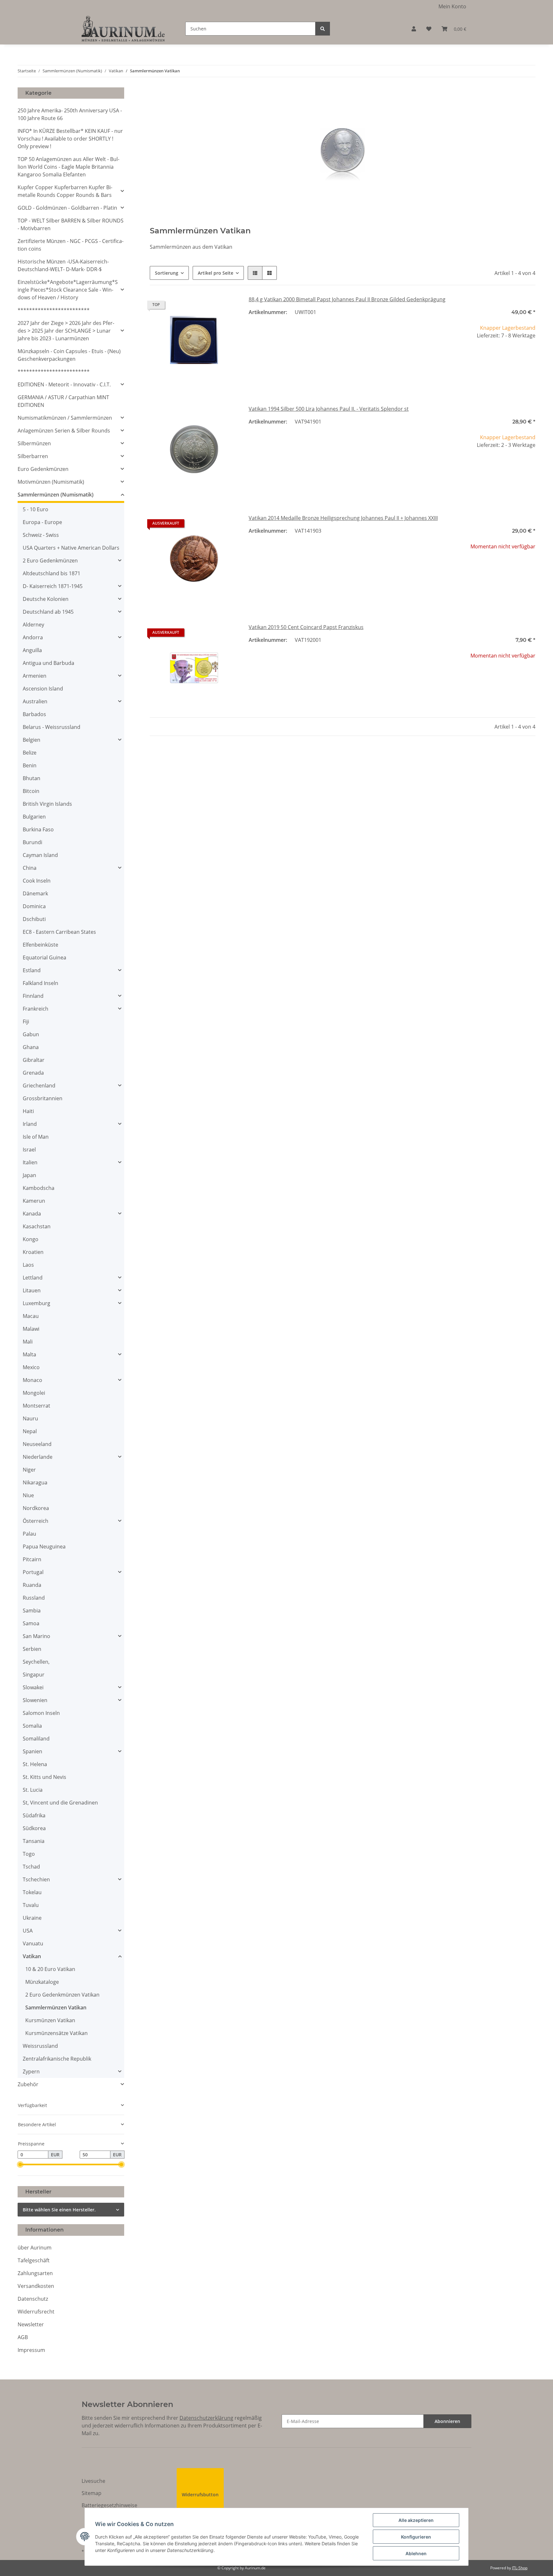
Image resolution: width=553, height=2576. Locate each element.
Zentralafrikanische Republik (57, 2059)
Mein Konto (452, 6)
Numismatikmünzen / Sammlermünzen (65, 418)
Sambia (32, 1611)
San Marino (36, 1636)
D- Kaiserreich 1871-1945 (53, 586)
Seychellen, (36, 1662)
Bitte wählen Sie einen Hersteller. (59, 2210)
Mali (28, 1342)
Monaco (32, 1380)
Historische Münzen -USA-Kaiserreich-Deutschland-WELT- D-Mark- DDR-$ (63, 265)
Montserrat (36, 1406)
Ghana (31, 1047)
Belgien (32, 740)
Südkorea (34, 1828)
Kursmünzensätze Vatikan (56, 2033)
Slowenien (35, 1700)
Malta (29, 1354)
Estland (32, 970)
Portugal (33, 1572)
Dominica (34, 906)
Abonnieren (447, 2421)
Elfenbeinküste (40, 945)
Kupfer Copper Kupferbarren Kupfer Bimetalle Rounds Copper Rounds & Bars (65, 191)
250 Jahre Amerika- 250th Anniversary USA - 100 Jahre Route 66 (70, 114)
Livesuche (93, 2481)
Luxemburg (36, 1303)
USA (28, 1931)
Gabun (31, 1034)
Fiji (26, 1022)
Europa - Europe (42, 522)
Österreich (36, 1521)
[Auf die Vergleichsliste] (211, 306)
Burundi (32, 842)
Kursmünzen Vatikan (50, 2020)
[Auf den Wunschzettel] (228, 306)
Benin (30, 765)
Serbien (32, 1649)
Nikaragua (35, 1482)
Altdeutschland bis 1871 (52, 573)
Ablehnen (416, 2553)
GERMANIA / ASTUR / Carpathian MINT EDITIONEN (63, 401)
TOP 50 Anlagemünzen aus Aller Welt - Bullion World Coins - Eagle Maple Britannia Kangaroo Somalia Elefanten (68, 167)
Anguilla (32, 650)
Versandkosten (36, 2286)
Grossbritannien (43, 1098)
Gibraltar (34, 1060)
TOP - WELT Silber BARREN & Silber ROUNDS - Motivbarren (71, 224)
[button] (414, 29)
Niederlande (38, 1457)
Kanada (32, 1214)
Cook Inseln (37, 881)
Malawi (31, 1329)
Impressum (31, 2350)
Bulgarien (34, 817)
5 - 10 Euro (36, 509)
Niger (29, 1470)
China (30, 868)
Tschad (31, 1867)
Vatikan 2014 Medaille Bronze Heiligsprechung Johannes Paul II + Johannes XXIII (343, 518)
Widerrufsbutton (200, 2495)
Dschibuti (34, 919)
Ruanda (32, 1585)
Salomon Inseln (41, 1713)
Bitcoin (31, 791)
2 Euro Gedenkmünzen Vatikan (62, 1995)
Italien (30, 1162)
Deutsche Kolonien (46, 599)
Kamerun (34, 1201)
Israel (29, 1150)
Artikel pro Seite (216, 273)
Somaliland (36, 1739)
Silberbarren (33, 456)
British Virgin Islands (47, 804)
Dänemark (35, 893)
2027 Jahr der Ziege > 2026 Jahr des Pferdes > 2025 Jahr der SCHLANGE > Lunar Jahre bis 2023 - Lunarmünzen (66, 331)
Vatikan (32, 1956)
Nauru (30, 1418)
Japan (29, 1175)
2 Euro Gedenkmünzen (50, 561)
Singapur (34, 1675)
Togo (29, 1854)
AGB (23, 2337)
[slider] (20, 2164)
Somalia (32, 1726)
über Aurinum (35, 2248)
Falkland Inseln (40, 983)
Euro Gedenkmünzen (43, 469)
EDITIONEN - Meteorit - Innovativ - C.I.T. (64, 384)
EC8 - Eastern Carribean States (59, 932)
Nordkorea (36, 1508)
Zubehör (28, 2084)
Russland (34, 1598)
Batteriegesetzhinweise (109, 2505)
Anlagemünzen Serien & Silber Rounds (64, 431)
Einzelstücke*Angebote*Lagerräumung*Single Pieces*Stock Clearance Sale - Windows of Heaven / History (68, 290)
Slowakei (33, 1687)
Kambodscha (39, 1188)
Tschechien (36, 1879)
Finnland (33, 996)
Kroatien (33, 1252)
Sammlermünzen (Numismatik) (56, 495)
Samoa (31, 1623)
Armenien (35, 676)
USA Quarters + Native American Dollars (71, 548)
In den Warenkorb (491, 376)
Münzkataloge (42, 1982)
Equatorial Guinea (44, 957)
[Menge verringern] (452, 357)
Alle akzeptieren (416, 2520)
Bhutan (32, 778)
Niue (28, 1495)
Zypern (31, 2071)
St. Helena (35, 1764)
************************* (54, 310)
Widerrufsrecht (36, 2312)
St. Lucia (33, 1790)
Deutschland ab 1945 (48, 612)
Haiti (28, 1111)
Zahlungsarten (35, 2273)
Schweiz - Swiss (41, 535)
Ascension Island (43, 689)
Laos (28, 1265)
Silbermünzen (34, 443)
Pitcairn (32, 1559)
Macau (31, 1316)
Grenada (33, 1073)
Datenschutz (33, 2299)
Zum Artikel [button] (491, 567)
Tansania (34, 1841)
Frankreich (36, 1009)
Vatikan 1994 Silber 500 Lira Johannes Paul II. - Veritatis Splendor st (329, 409)
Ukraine (32, 1918)
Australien (35, 701)
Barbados (34, 714)
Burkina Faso (38, 829)
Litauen (32, 1290)
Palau (29, 1534)
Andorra (33, 637)
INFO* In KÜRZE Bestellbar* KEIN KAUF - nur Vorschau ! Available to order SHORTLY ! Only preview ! (70, 139)
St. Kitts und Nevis (44, 1777)
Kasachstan (37, 1226)
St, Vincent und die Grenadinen (60, 1803)
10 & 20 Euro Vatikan (50, 1969)
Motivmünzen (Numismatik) (51, 482)
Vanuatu (33, 1943)
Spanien (32, 1751)
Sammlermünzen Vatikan (56, 2007)
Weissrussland (40, 2046)
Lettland (33, 1278)
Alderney (33, 625)
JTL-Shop (520, 2568)
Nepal (30, 1431)
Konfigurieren (416, 2537)
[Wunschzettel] (429, 29)
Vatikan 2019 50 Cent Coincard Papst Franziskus (306, 627)
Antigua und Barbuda (48, 663)
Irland (30, 1124)
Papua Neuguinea (44, 1546)
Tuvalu (31, 1905)
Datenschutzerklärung (206, 2418)
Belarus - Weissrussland (52, 727)
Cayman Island (40, 855)
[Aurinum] (123, 29)
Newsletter (31, 2324)
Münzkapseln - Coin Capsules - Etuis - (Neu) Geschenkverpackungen (69, 355)
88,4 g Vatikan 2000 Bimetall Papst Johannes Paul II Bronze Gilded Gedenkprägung (347, 299)
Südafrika (34, 1815)
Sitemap (92, 2493)
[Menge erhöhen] (530, 357)
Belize (30, 753)
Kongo (31, 1239)
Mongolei (34, 1393)
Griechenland (39, 1086)
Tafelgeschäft (34, 2260)
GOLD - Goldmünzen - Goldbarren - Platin (67, 208)
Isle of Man (36, 1137)
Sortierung (167, 273)
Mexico (31, 1367)
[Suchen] (323, 29)
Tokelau (32, 1892)
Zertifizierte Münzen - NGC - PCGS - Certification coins (71, 245)
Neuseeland (37, 1444)
